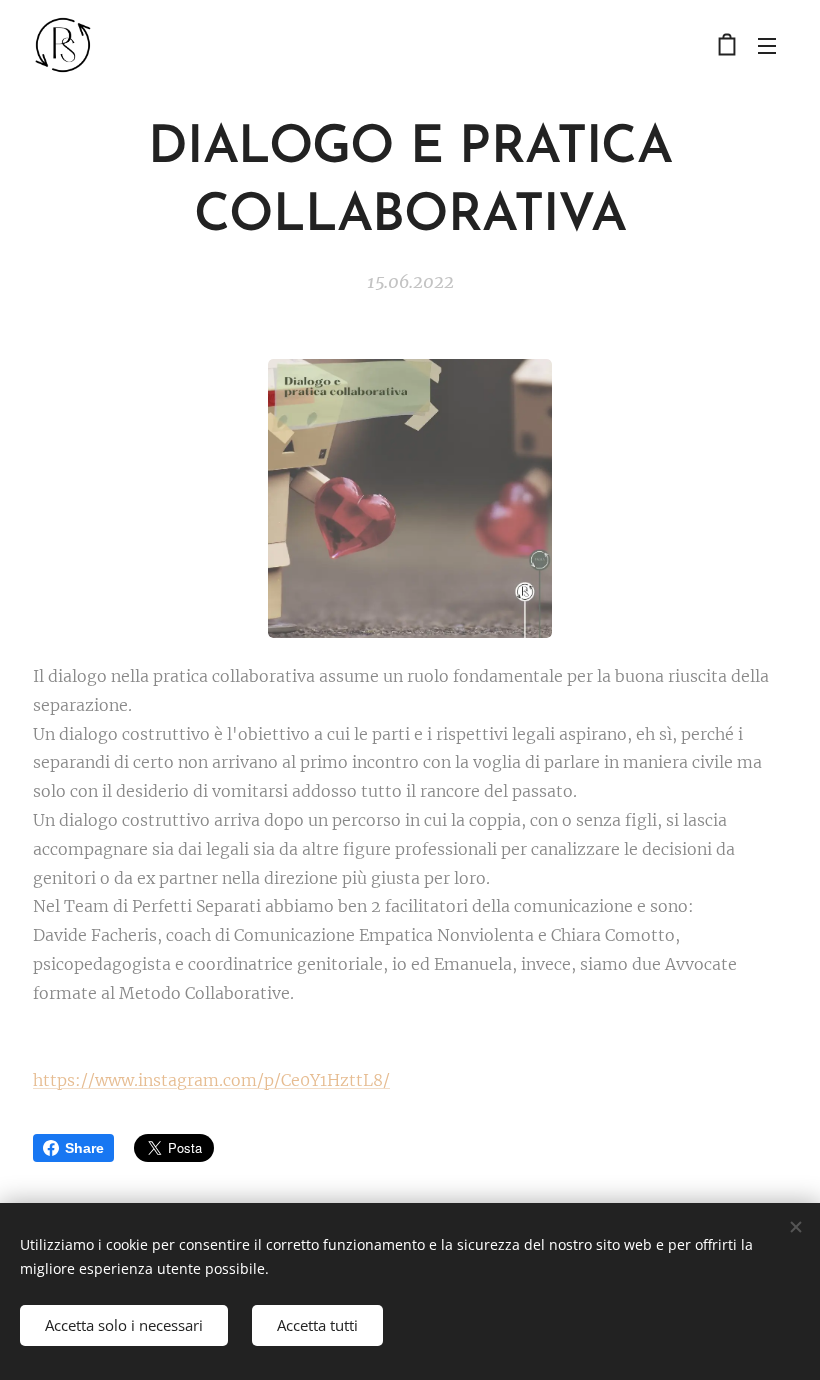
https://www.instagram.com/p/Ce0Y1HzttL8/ (211, 1080)
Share (84, 1148)
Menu (767, 45)
